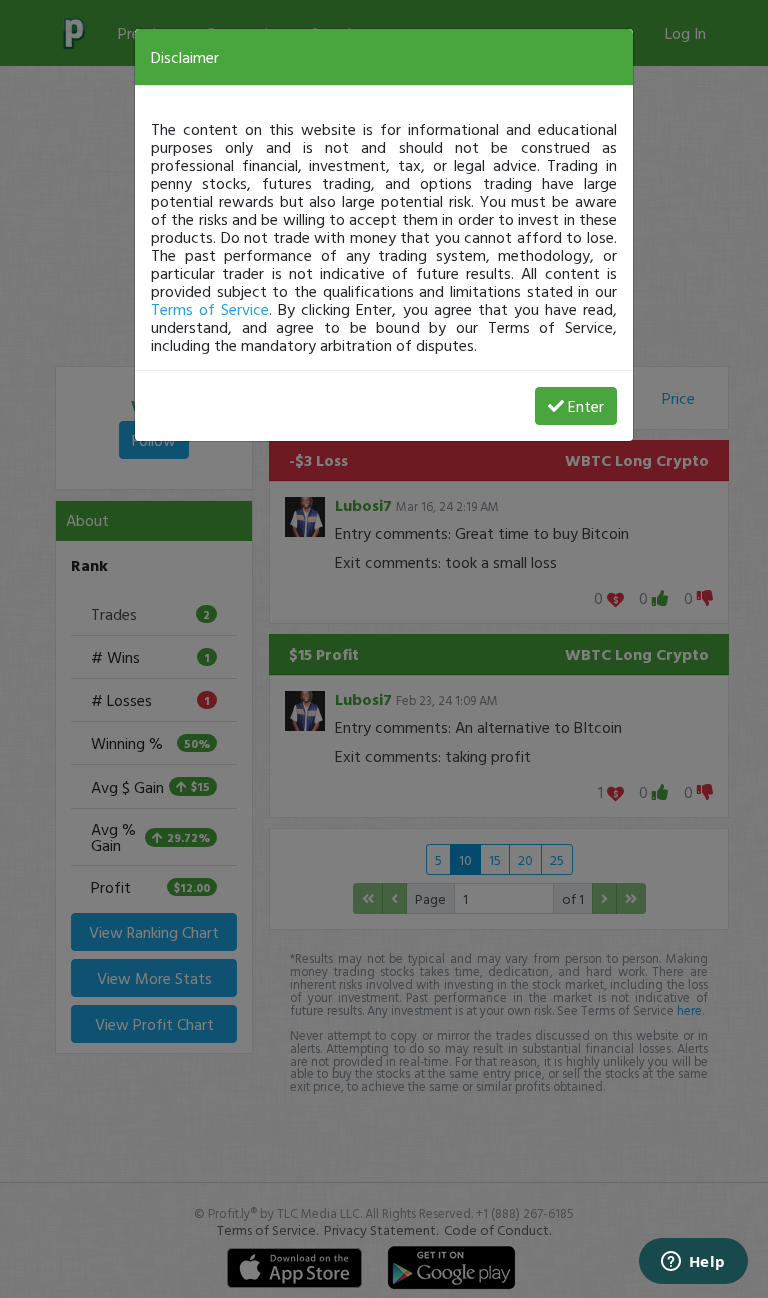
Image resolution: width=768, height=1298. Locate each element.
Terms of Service (210, 309)
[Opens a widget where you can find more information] (693, 1263)
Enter (586, 406)
